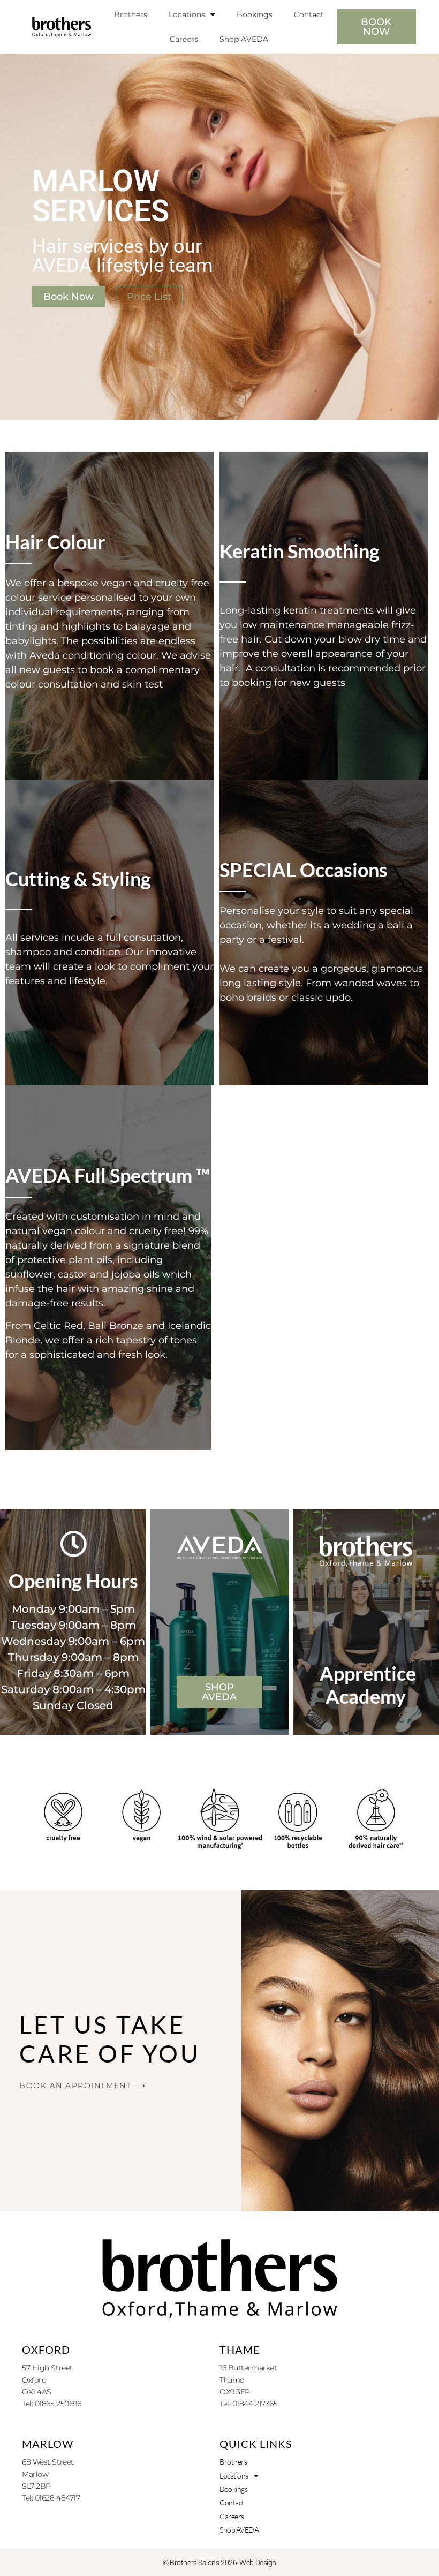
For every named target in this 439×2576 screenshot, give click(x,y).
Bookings (255, 14)
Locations (187, 14)
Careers (184, 39)
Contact (309, 14)
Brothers (131, 14)
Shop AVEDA (244, 39)
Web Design (258, 2563)
